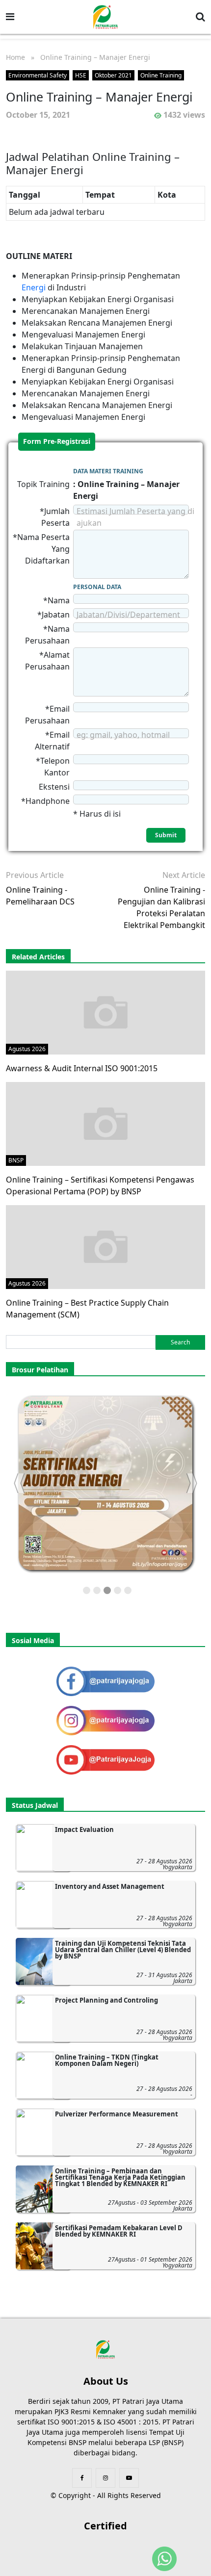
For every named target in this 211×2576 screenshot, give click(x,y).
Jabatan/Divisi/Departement (128, 615)
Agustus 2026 (27, 1049)
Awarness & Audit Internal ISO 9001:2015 (82, 1068)
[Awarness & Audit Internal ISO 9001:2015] (105, 1012)
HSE (81, 75)
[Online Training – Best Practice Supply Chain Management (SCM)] (105, 1246)
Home (15, 57)
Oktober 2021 (113, 75)
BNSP (16, 1160)
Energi (35, 287)
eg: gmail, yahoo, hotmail (123, 735)
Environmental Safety (38, 75)
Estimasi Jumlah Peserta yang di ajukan (135, 517)
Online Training (161, 75)
